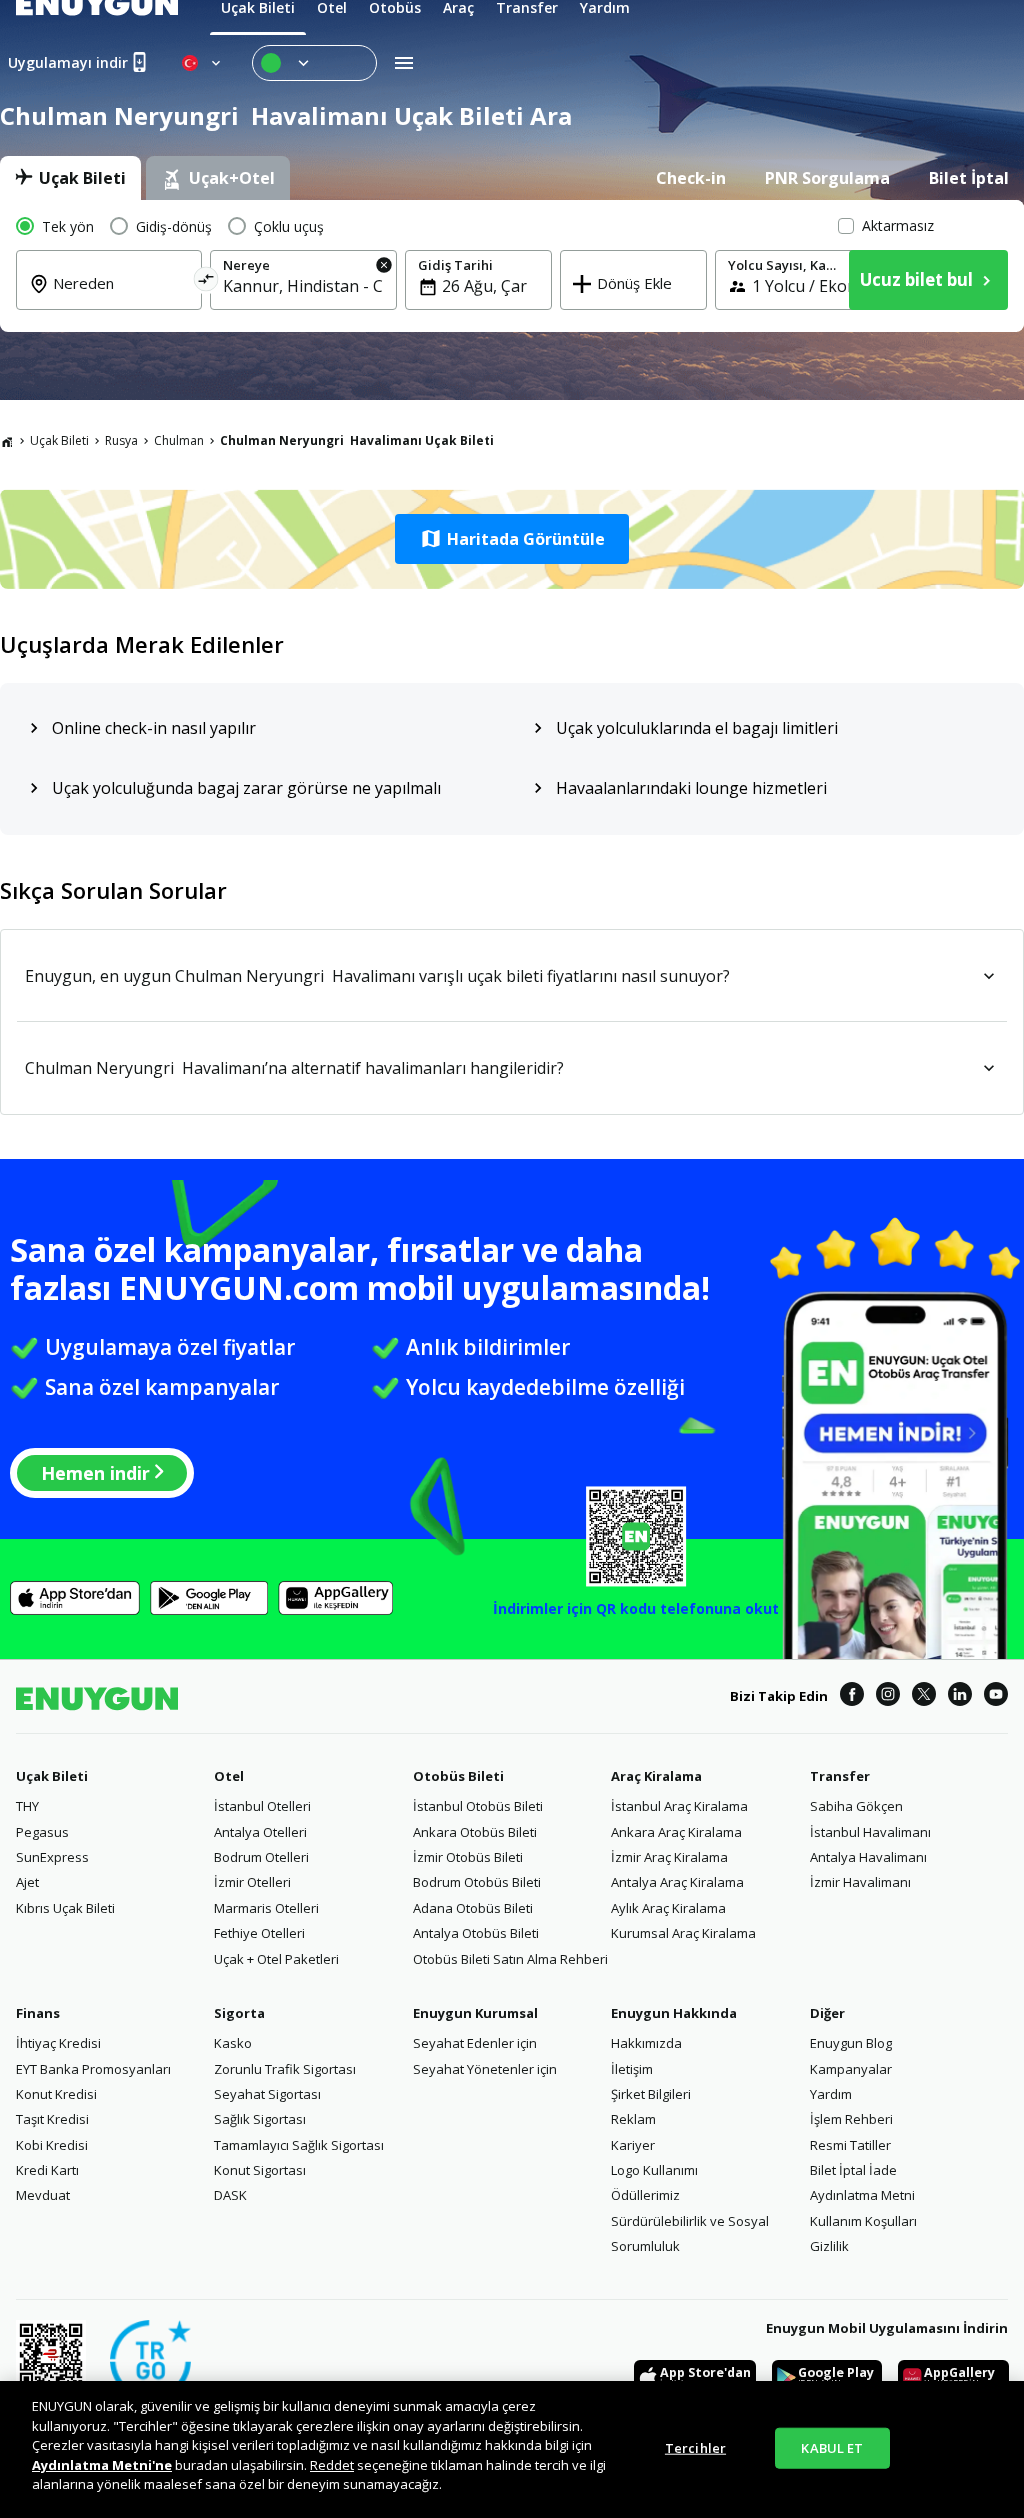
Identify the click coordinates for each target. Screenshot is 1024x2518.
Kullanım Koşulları (863, 2221)
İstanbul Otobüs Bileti (478, 1806)
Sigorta (239, 2013)
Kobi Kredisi (52, 2145)
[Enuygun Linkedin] (960, 1697)
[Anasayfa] (7, 441)
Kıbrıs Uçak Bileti (65, 1908)
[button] (512, 539)
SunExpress (52, 1857)
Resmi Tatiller (850, 2145)
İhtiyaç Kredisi (58, 2043)
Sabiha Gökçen (856, 1806)
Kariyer (633, 2145)
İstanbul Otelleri (262, 1806)
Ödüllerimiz (645, 2195)
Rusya (121, 440)
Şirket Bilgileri (651, 2094)
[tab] (70, 178)
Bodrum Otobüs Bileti (477, 1882)
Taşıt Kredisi (52, 2119)
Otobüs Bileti (458, 1776)
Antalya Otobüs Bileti (476, 1933)
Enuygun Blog (851, 2043)
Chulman (179, 440)
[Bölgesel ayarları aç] (203, 63)
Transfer (840, 1776)
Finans (38, 2013)
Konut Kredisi (56, 2094)
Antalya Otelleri (260, 1832)
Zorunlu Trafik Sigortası (285, 2069)
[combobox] (121, 297)
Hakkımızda (646, 2043)
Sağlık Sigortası (260, 2119)
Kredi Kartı (47, 2170)
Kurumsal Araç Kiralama (683, 1933)
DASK (230, 2195)
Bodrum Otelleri (261, 1857)
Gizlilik (829, 2246)
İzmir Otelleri (252, 1882)
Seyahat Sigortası (267, 2094)
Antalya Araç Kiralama (677, 1882)
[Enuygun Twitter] (924, 1697)
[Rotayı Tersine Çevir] (206, 282)
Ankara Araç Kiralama (676, 1832)
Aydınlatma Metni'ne (102, 2465)
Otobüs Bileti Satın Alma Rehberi (510, 1959)
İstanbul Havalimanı (870, 1832)
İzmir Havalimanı (860, 1882)
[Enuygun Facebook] (852, 1697)
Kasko (233, 2043)
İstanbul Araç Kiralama (679, 1806)
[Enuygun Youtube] (996, 1697)
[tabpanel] (512, 266)
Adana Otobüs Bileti (473, 1908)
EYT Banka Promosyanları (93, 2069)
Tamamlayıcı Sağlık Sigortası (299, 2145)
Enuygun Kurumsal (475, 2013)
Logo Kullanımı (654, 2170)
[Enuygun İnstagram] (888, 1697)
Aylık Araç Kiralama (668, 1908)
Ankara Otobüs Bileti (475, 1832)
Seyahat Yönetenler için (485, 2069)
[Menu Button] (314, 63)
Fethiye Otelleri (259, 1933)
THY (27, 1806)
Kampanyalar (851, 2069)
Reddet (332, 2465)
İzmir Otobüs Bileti (468, 1857)
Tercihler (695, 2447)
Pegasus (42, 1832)
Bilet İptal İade (853, 2170)
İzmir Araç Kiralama (669, 1857)
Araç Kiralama (656, 1776)
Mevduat (43, 2195)
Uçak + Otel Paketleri (276, 1959)
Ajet (27, 1882)
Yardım (831, 2094)
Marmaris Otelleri (266, 1908)
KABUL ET (832, 2447)
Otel (229, 1776)
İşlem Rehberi (851, 2119)
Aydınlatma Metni (862, 2195)
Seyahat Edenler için (475, 2043)
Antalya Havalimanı (868, 1857)
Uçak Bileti (59, 440)
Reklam (633, 2119)
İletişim (632, 2069)
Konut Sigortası (260, 2170)
